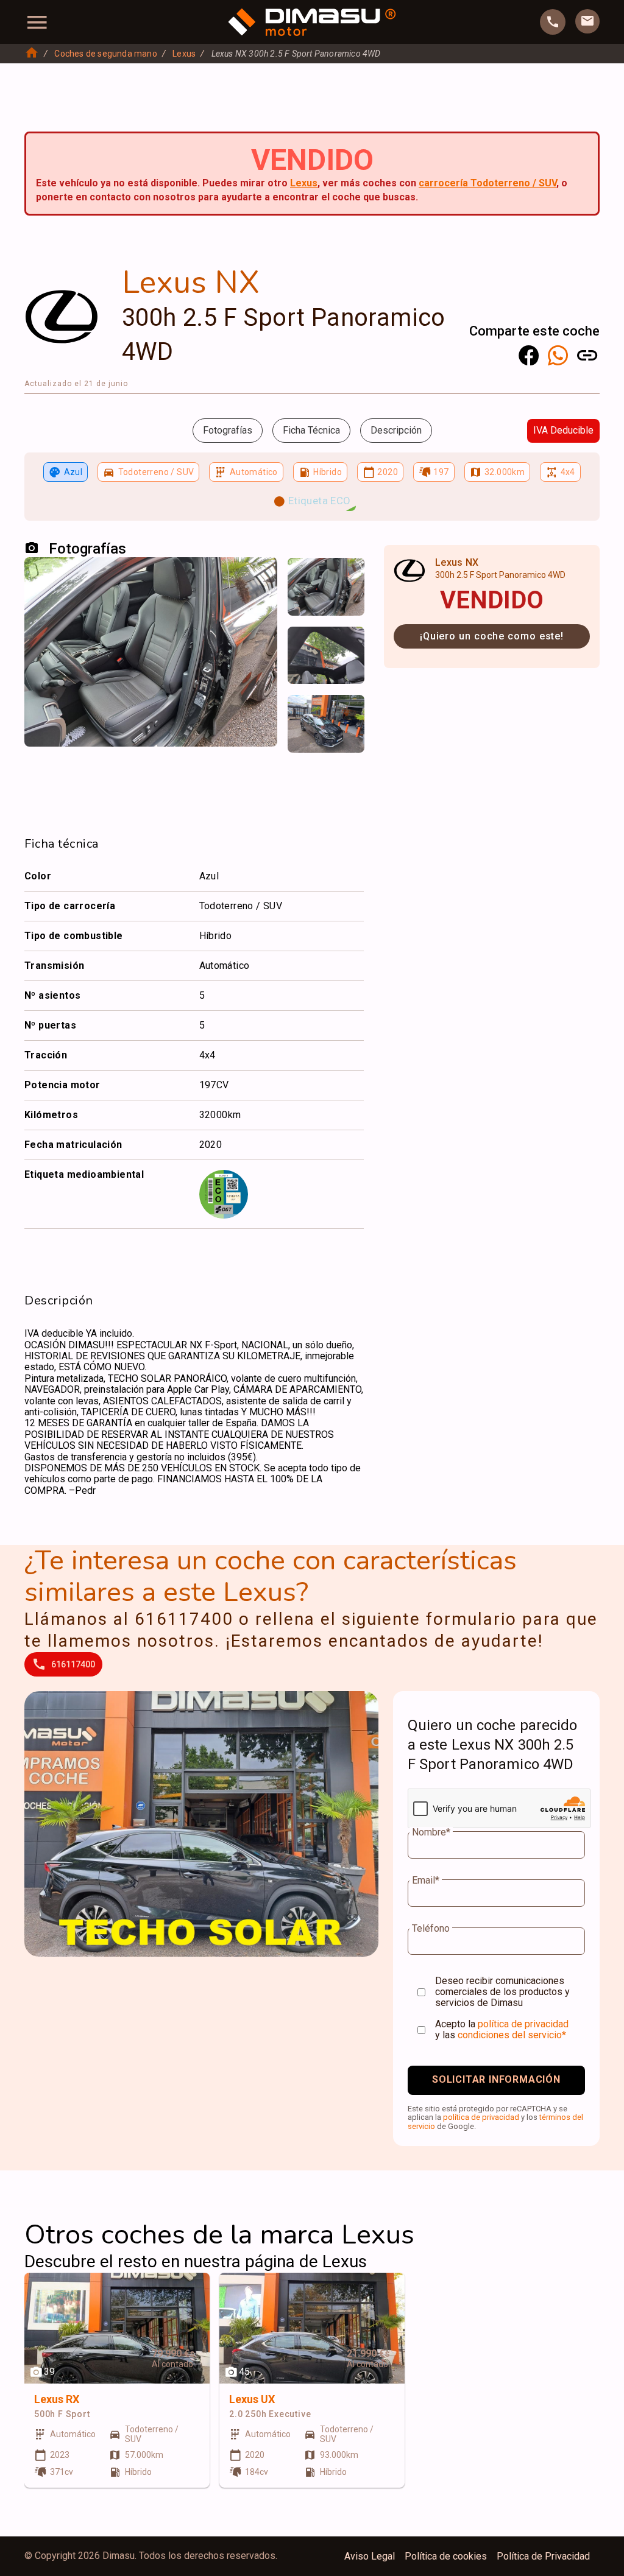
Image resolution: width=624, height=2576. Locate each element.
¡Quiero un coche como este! (492, 636)
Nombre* (431, 1832)
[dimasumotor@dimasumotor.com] (587, 21)
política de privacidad (523, 2024)
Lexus (184, 54)
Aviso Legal (370, 2557)
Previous (304, 579)
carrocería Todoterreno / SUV (487, 183)
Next (347, 579)
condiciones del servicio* (512, 2035)
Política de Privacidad (543, 2557)
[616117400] (553, 22)
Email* (426, 1881)
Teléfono (431, 1929)
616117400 (73, 1664)
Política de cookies (446, 2557)
